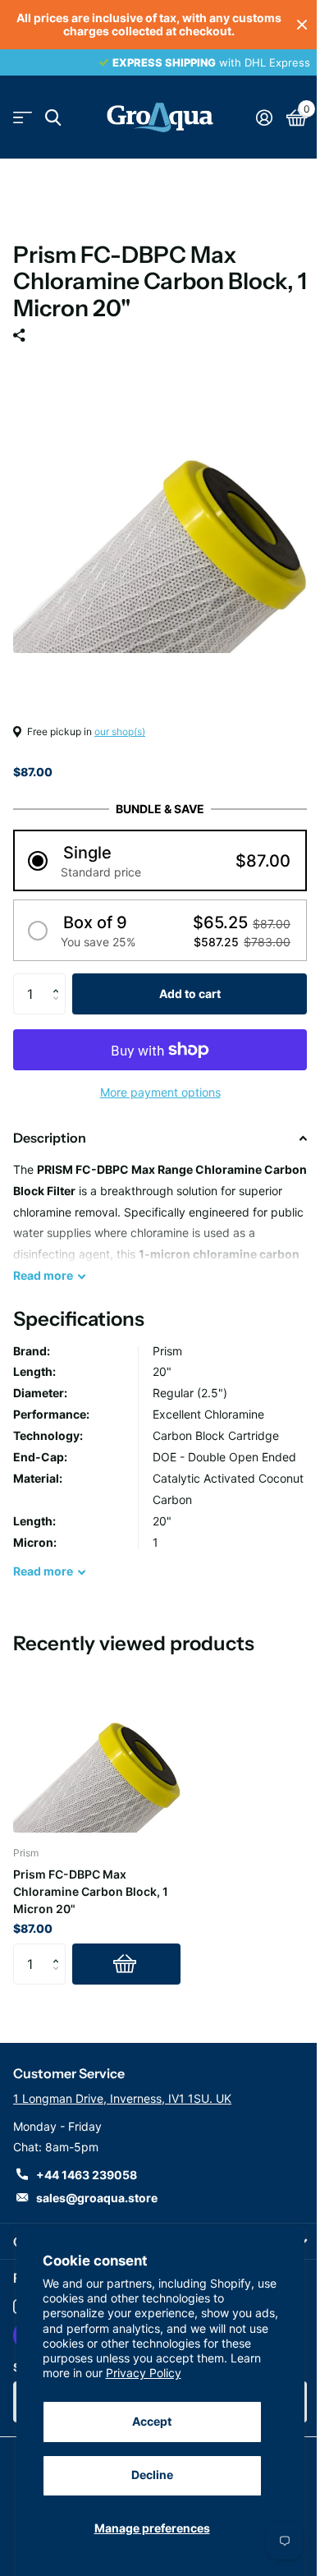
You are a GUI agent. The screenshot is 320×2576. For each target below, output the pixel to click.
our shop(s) (120, 731)
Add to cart (190, 994)
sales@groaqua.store (97, 2198)
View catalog (23, 118)
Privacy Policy (144, 2373)
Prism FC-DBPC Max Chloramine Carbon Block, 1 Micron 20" (91, 1891)
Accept (152, 2421)
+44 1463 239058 (87, 2175)
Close (302, 25)
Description (50, 1138)
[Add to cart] (126, 1964)
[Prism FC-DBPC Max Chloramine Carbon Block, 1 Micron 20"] (97, 1749)
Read (43, 1275)
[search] (53, 118)
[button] (160, 860)
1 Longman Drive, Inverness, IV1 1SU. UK (122, 2098)
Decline (152, 2475)
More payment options (160, 1092)
